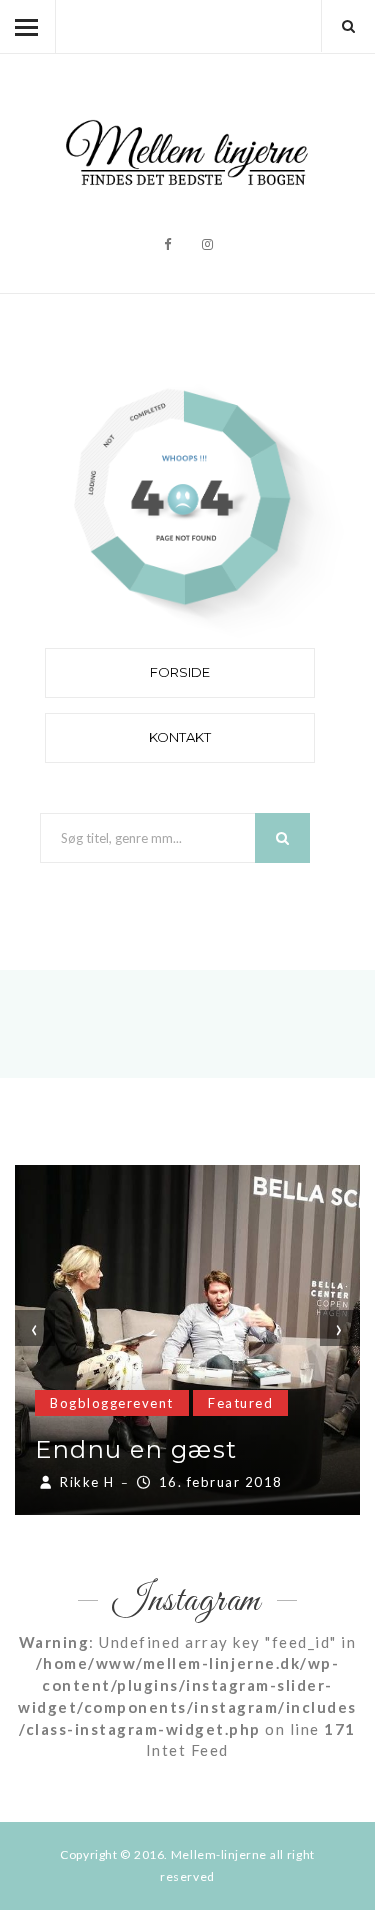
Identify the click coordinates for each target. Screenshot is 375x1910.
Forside (180, 672)
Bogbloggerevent (112, 1403)
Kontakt (180, 737)
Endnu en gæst (136, 1449)
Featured (240, 1403)
